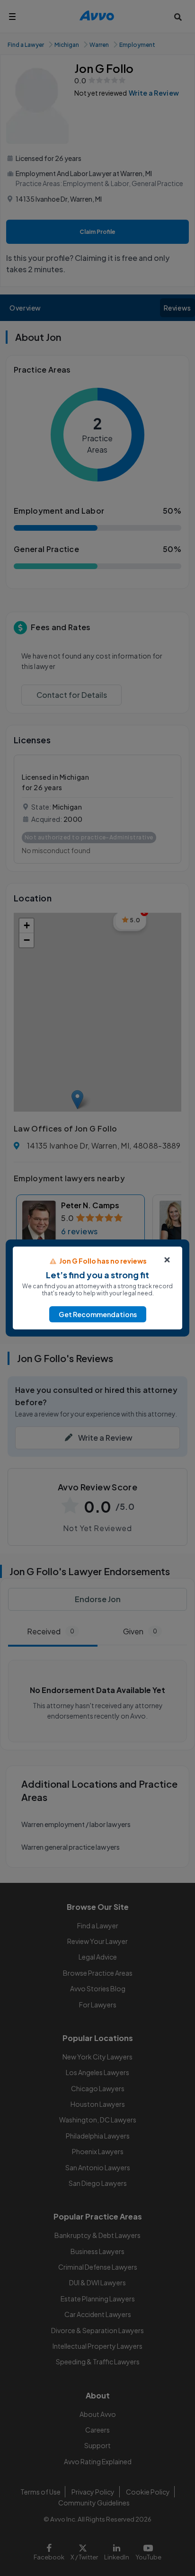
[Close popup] (167, 1260)
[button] (98, 1314)
